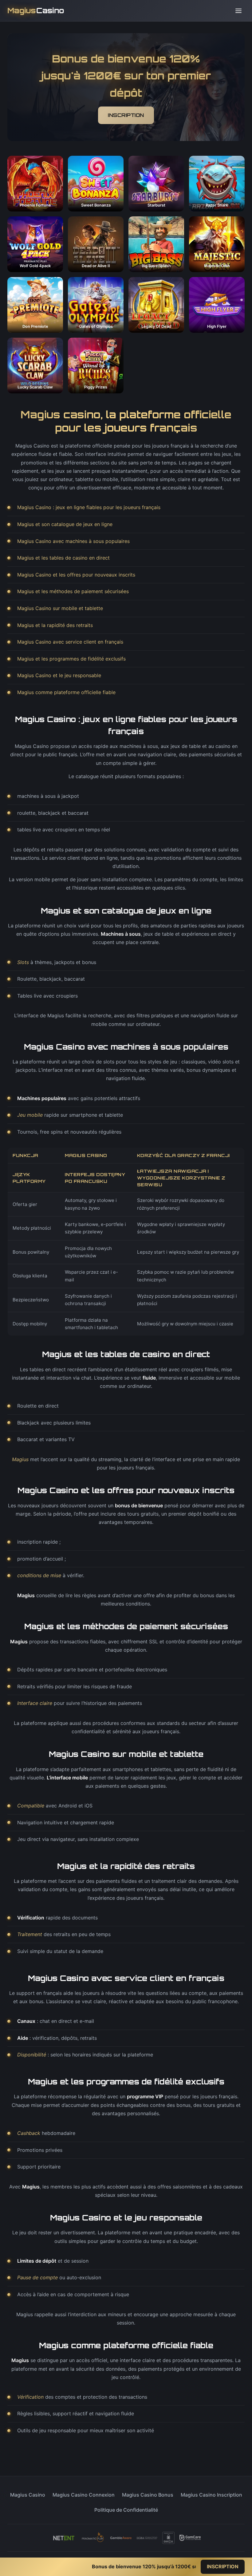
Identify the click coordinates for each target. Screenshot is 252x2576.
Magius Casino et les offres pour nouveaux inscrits (76, 575)
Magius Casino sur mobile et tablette (60, 608)
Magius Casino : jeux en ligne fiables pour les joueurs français (89, 507)
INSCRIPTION (126, 115)
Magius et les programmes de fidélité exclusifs (71, 659)
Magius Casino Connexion (84, 2495)
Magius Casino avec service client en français (70, 642)
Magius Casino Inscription (211, 2495)
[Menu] (238, 11)
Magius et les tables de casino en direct (63, 558)
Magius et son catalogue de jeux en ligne (65, 524)
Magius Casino (28, 2495)
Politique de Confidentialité (126, 2510)
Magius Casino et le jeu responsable (59, 675)
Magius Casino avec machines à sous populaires (73, 541)
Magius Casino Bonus (148, 2495)
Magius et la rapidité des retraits (55, 625)
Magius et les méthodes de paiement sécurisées (73, 591)
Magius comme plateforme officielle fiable (66, 692)
